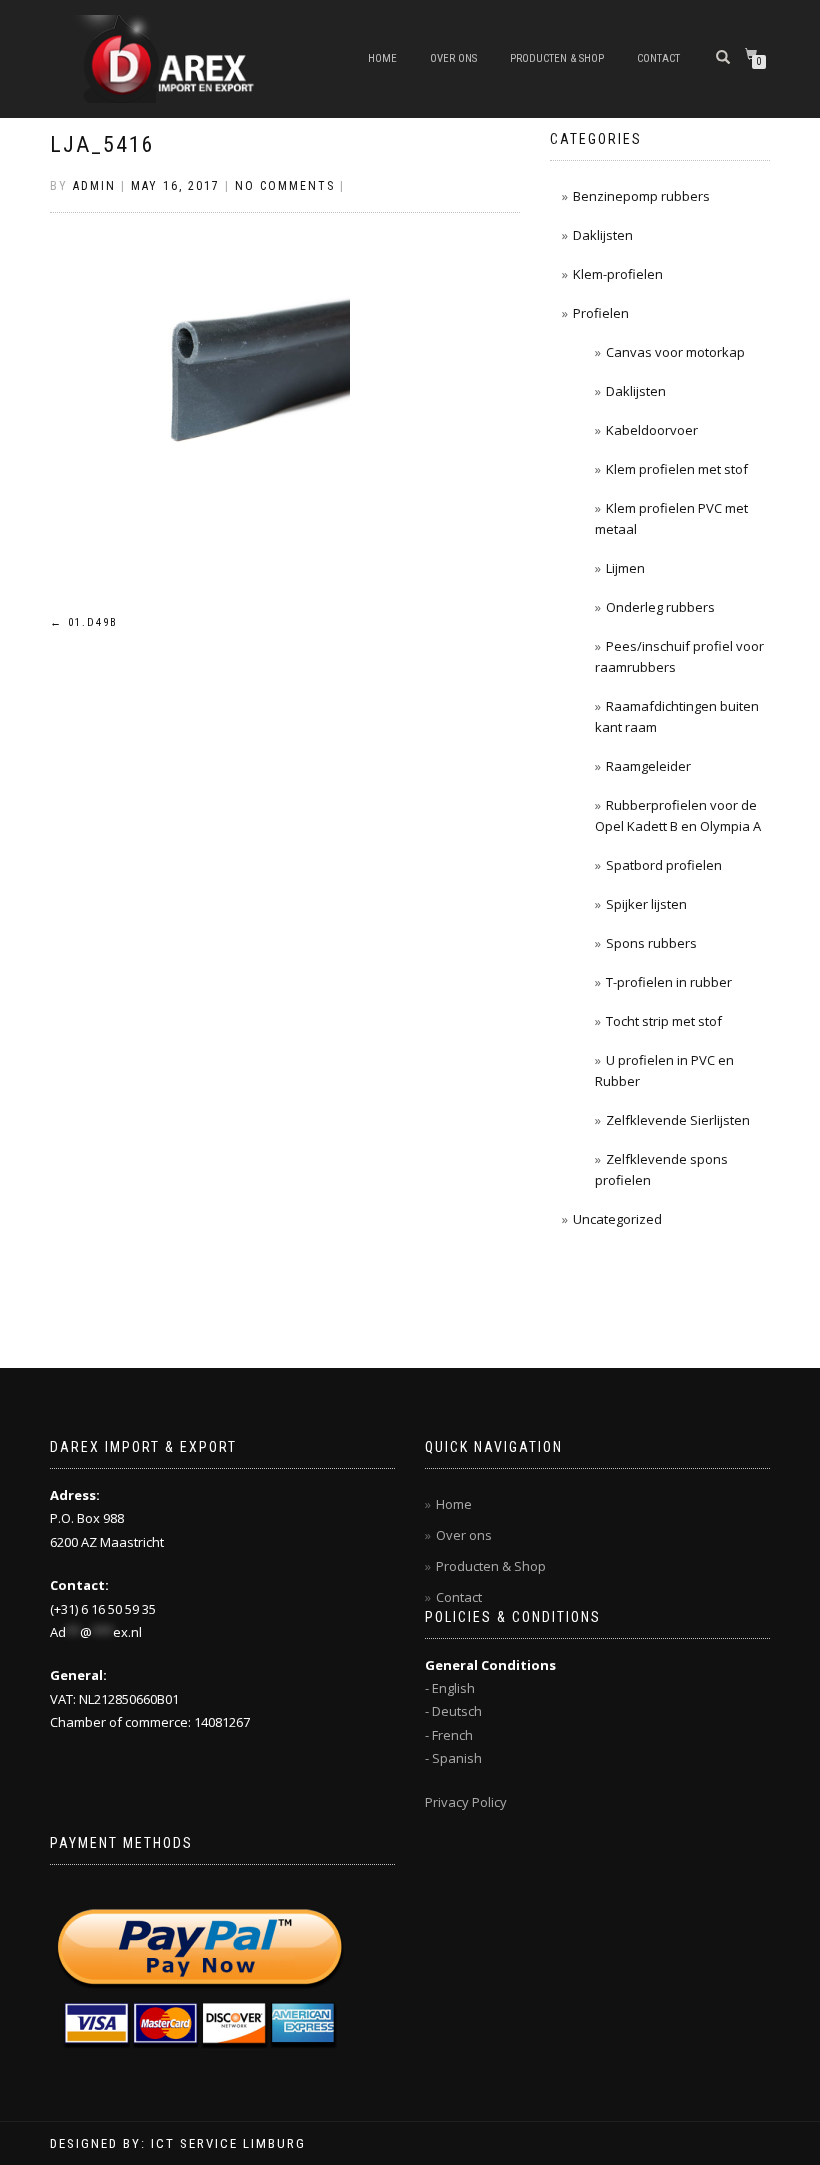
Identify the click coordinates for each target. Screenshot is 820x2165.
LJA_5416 (102, 144)
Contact (658, 58)
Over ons (453, 58)
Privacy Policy (466, 1802)
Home (382, 58)
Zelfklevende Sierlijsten (678, 1120)
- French (449, 1735)
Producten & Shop (557, 58)
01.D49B (84, 622)
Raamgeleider (648, 766)
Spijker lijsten (646, 904)
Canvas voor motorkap (675, 352)
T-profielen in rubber (669, 982)
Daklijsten (603, 235)
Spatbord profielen (664, 865)
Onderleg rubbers (660, 607)
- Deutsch (453, 1711)
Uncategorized (617, 1219)
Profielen (601, 313)
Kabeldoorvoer (652, 430)
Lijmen (625, 568)
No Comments (285, 186)
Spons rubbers (651, 943)
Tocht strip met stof (664, 1021)
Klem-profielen (618, 274)
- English (450, 1688)
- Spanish (453, 1758)
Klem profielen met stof (677, 469)
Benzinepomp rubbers (641, 196)
